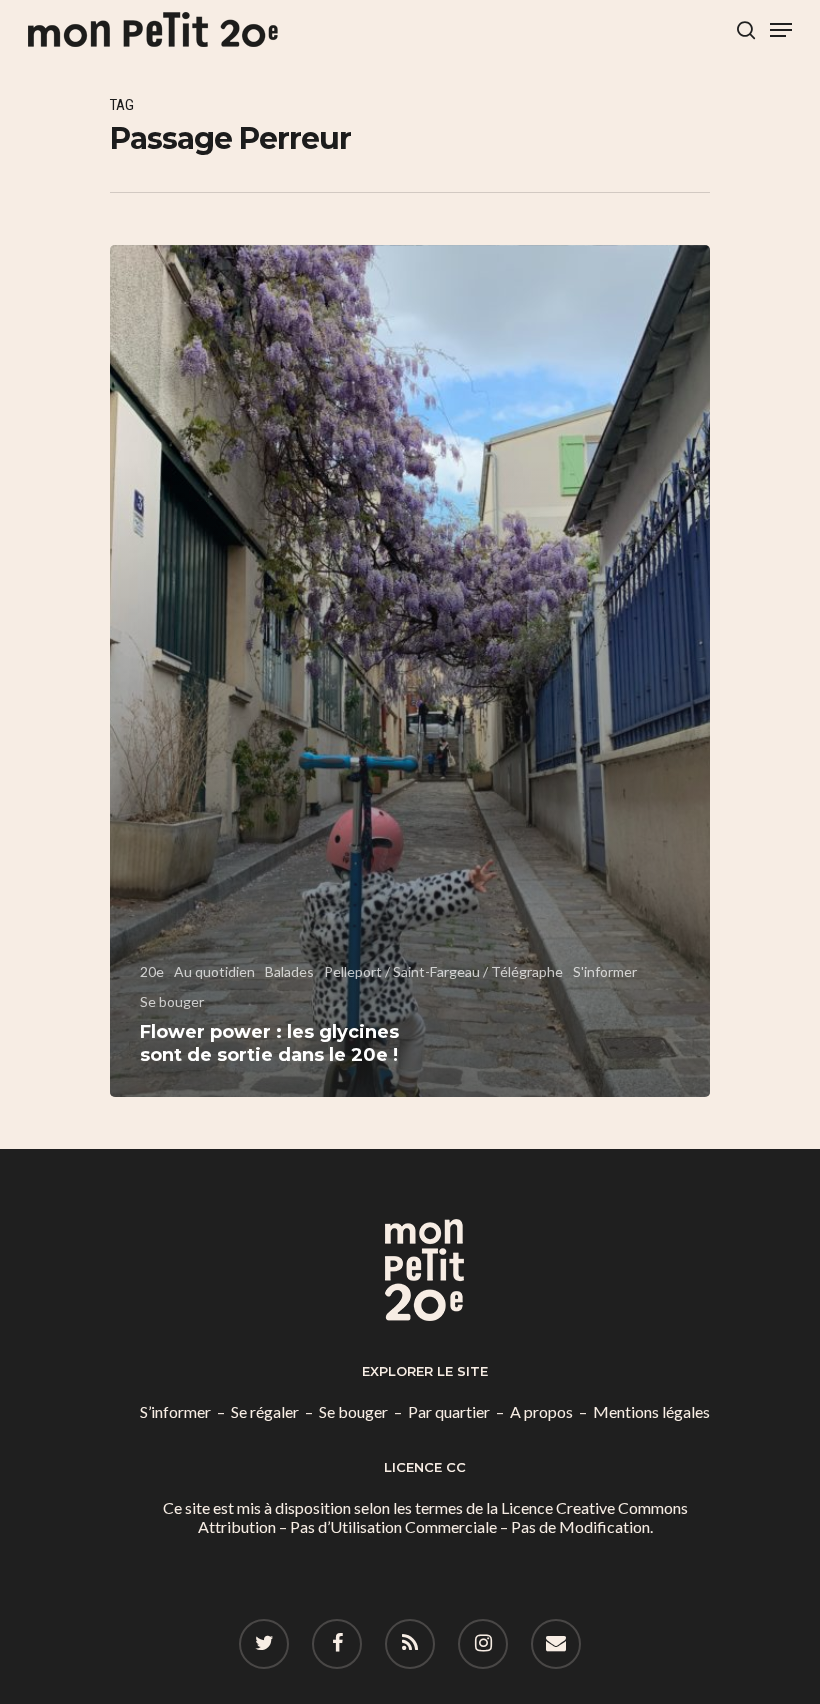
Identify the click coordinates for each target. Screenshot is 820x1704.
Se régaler (265, 1411)
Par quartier (449, 1411)
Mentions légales (651, 1411)
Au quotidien (214, 971)
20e (152, 971)
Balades (289, 971)
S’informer (175, 1411)
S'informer (605, 971)
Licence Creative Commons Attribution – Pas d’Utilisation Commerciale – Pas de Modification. (443, 1517)
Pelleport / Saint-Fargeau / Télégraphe (443, 971)
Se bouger (172, 1001)
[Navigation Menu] (781, 30)
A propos (541, 1411)
